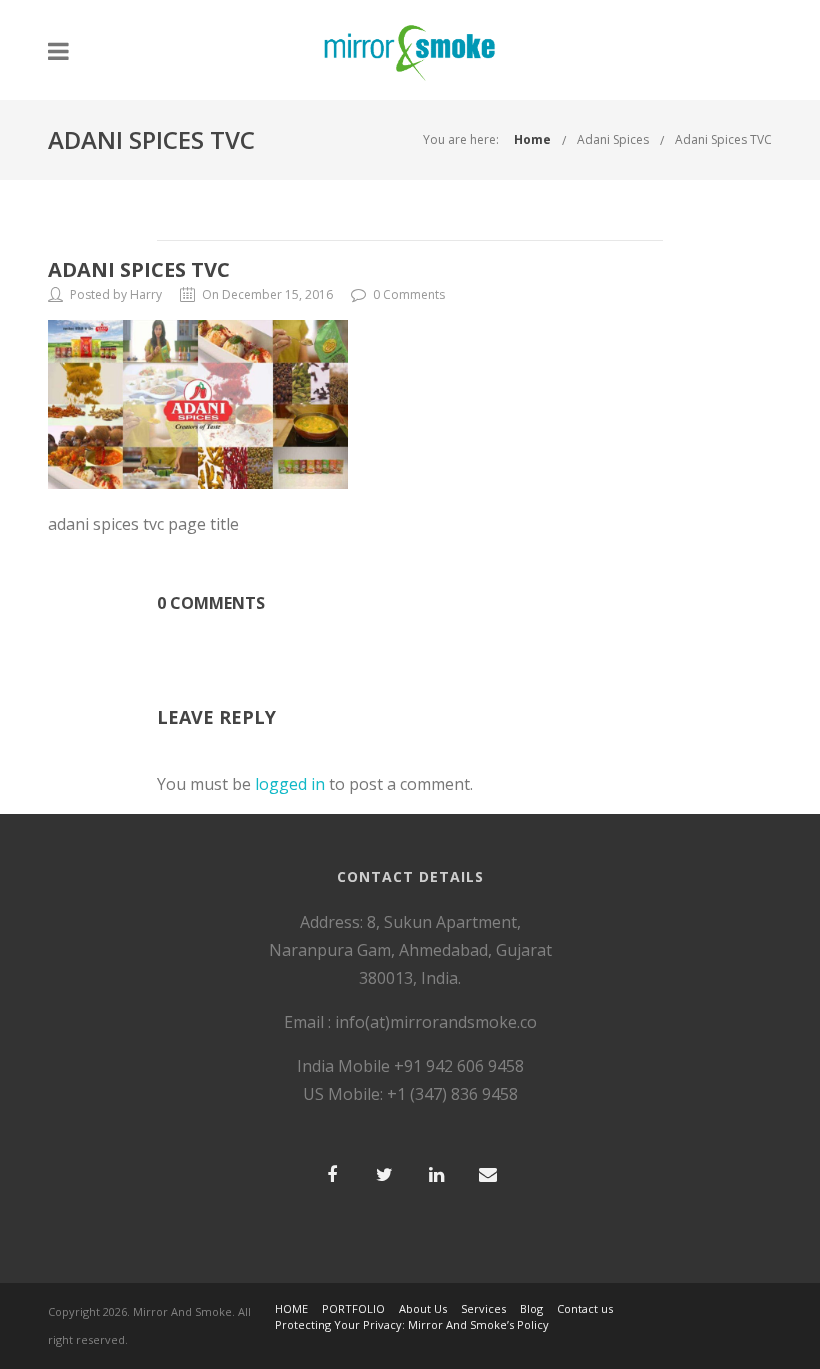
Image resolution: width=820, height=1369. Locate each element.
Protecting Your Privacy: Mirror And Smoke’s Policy (412, 1324)
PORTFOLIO (353, 1308)
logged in (290, 784)
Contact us (585, 1308)
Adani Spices (613, 139)
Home (532, 139)
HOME (291, 1308)
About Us (423, 1308)
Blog (531, 1308)
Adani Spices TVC (723, 139)
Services (483, 1308)
